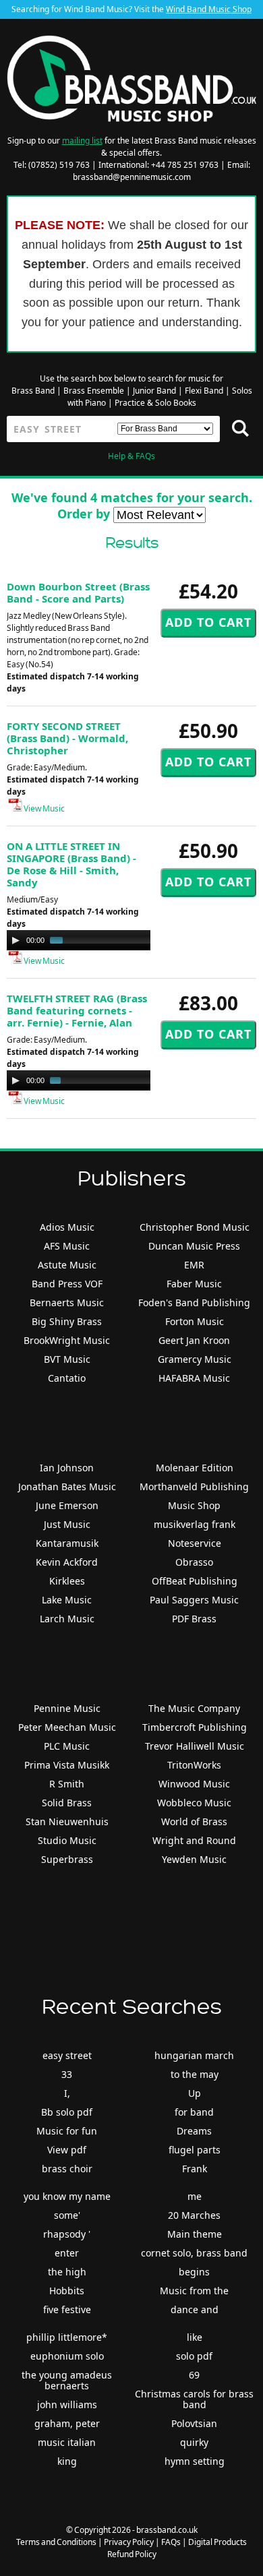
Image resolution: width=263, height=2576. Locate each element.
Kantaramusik (67, 1543)
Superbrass (67, 1859)
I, (67, 2093)
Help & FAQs (131, 456)
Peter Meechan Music (67, 1727)
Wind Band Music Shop (209, 9)
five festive (67, 2309)
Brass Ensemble (94, 391)
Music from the (194, 2291)
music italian (67, 2442)
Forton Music (195, 1321)
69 (194, 2375)
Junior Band (154, 391)
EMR (194, 1265)
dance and (195, 2309)
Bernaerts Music (67, 1302)
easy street (67, 2055)
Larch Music (67, 1619)
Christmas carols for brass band (194, 2399)
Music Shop (194, 1505)
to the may (195, 2074)
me (195, 2196)
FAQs (171, 2542)
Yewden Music (194, 1859)
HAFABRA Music (194, 1378)
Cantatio (67, 1378)
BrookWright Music (67, 1340)
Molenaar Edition (195, 1468)
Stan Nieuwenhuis (67, 1821)
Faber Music (194, 1284)
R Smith (67, 1784)
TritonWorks (194, 1765)
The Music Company (194, 1708)
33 (67, 2074)
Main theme (195, 2234)
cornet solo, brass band (194, 2253)
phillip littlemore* (67, 2337)
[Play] (16, 940)
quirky (194, 2442)
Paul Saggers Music (194, 1600)
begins (194, 2272)
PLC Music (67, 1746)
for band (194, 2112)
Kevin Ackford (67, 1562)
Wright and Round (194, 1840)
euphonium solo (67, 2356)
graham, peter (67, 2423)
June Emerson (67, 1505)
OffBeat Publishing (195, 1581)
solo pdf (194, 2356)
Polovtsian (194, 2423)
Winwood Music (194, 1784)
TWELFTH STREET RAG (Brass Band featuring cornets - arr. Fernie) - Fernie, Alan (77, 1010)
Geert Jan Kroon (194, 1340)
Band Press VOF (67, 1284)
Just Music (67, 1524)
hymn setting (195, 2461)
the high (67, 2272)
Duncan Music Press (194, 1246)
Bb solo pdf (67, 2112)
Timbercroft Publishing (195, 1727)
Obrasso (194, 1562)
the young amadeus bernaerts (67, 2380)
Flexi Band (204, 391)
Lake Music (67, 1600)
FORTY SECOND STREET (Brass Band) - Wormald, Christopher (67, 738)
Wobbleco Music (194, 1803)
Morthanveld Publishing (194, 1486)
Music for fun (67, 2131)
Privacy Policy (129, 2542)
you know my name (67, 2196)
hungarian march (194, 2055)
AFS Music (67, 1246)
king (67, 2461)
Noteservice (195, 1543)
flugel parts (195, 2150)
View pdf (67, 2150)
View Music (43, 808)
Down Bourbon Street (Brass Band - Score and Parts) (78, 592)
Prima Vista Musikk (67, 1765)
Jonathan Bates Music (67, 1486)
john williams (67, 2404)
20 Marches (194, 2215)
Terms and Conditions (56, 2542)
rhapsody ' (67, 2234)
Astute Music (67, 1265)
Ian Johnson (67, 1468)
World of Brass (194, 1821)
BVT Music (67, 1359)
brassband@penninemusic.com (132, 177)
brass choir (67, 2169)
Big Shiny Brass (67, 1321)
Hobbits (67, 2291)
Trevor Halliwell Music (195, 1746)
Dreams (194, 2131)
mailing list (82, 141)
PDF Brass (194, 1619)
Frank (195, 2169)
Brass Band (33, 391)
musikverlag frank (195, 1524)
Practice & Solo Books (155, 403)
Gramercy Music (195, 1359)
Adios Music (67, 1227)
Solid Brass (67, 1803)
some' (67, 2215)
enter (67, 2253)
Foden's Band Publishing (194, 1302)
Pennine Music (67, 1708)
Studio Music (67, 1840)
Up (195, 2093)
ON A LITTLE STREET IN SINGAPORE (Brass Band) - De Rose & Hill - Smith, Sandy (71, 864)
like (195, 2337)
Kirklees (67, 1581)
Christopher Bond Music (195, 1227)
